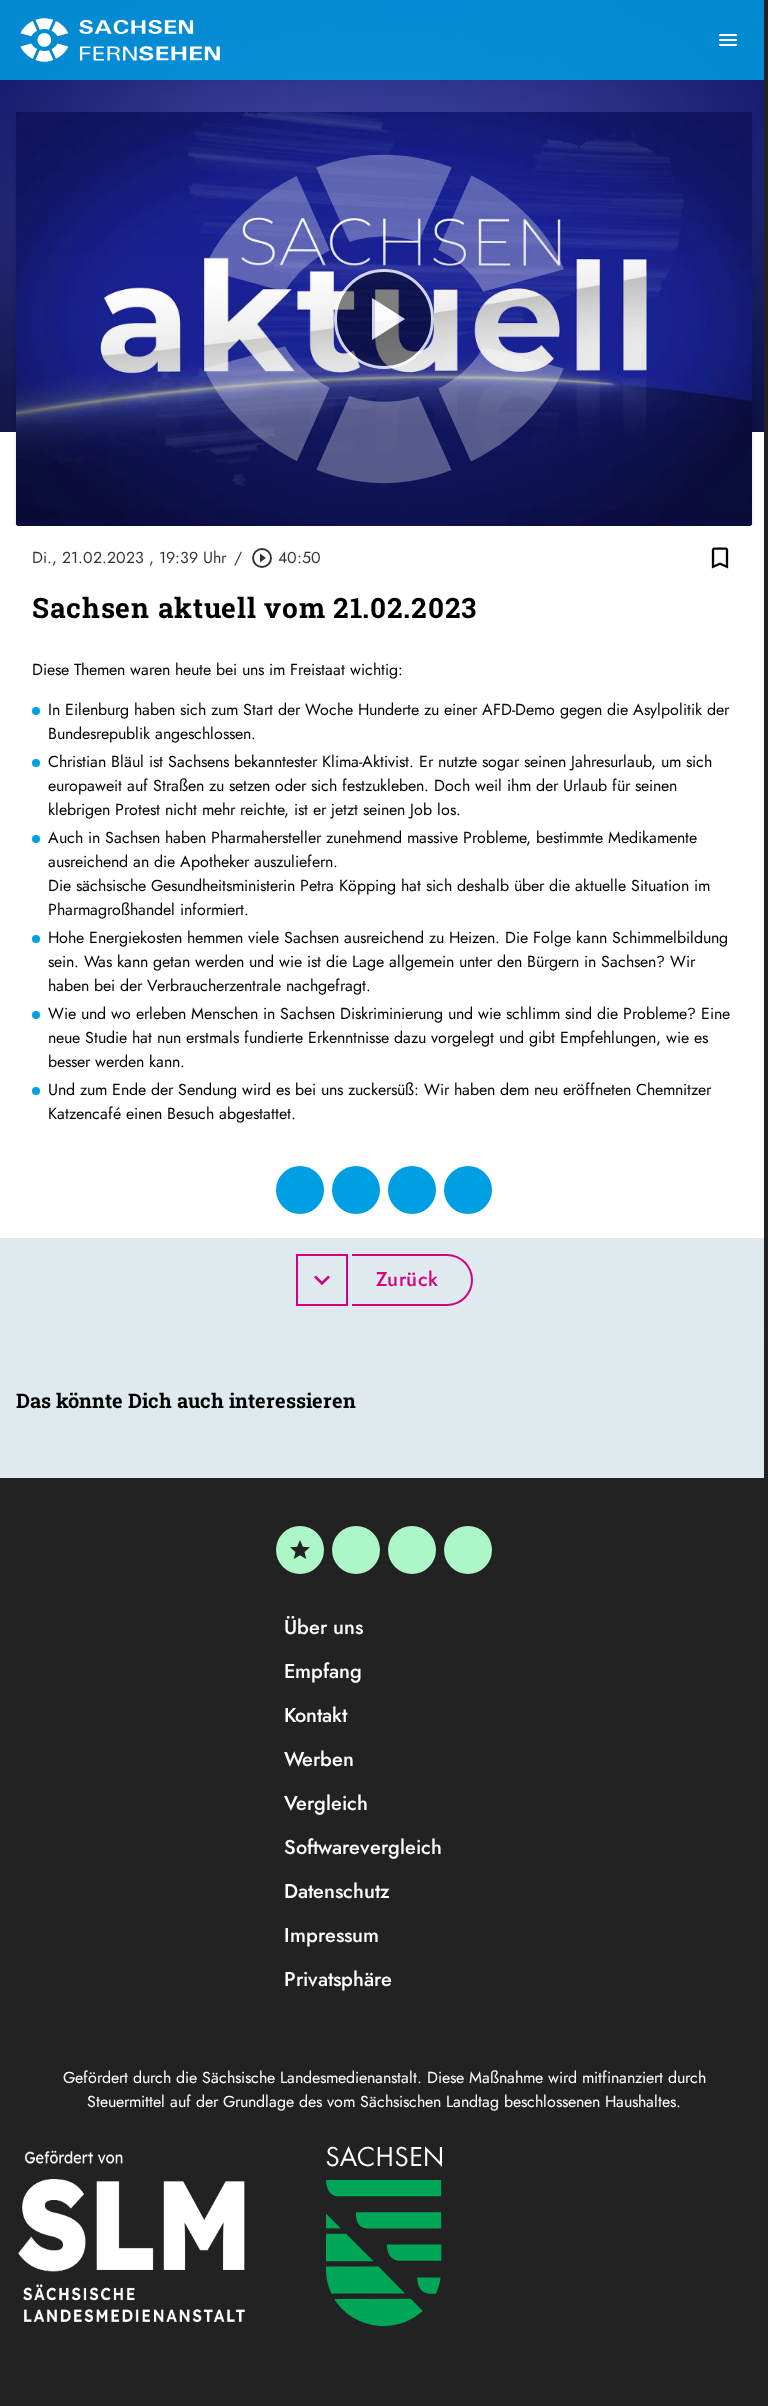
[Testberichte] (300, 1550)
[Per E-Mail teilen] (468, 1190)
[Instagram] (412, 1550)
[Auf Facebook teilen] (300, 1190)
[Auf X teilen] (356, 1190)
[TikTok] (468, 1550)
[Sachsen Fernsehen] (120, 40)
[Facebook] (356, 1550)
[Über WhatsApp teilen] (412, 1190)
